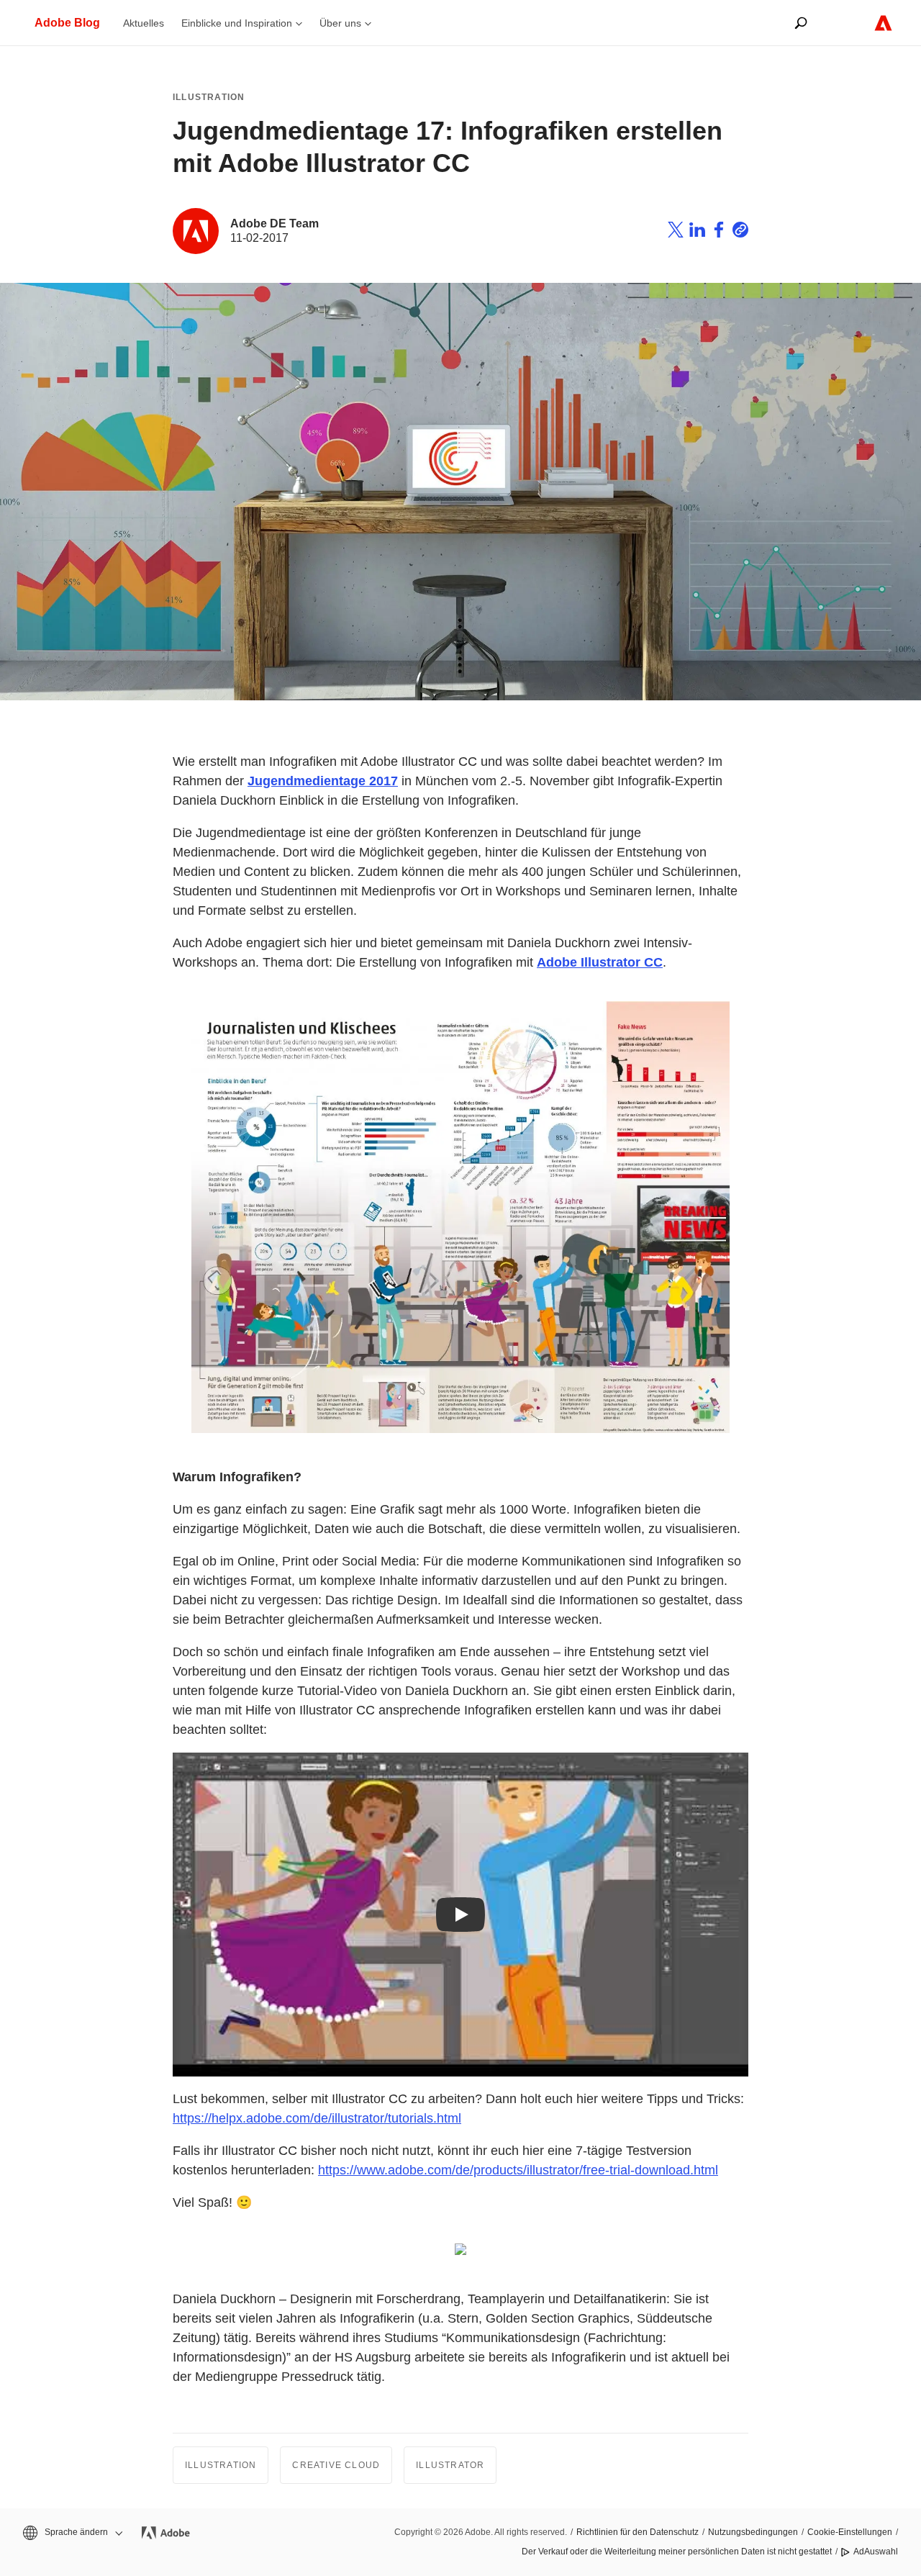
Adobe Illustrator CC (600, 962)
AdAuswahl (876, 2552)
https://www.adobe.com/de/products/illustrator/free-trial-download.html (518, 2170)
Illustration (209, 97)
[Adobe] (883, 23)
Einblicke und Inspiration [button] (237, 23)
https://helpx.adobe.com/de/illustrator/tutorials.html (317, 2118)
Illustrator (450, 2465)
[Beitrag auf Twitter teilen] (676, 232)
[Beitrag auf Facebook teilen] (719, 232)
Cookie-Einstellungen (850, 2532)
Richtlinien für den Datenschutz (638, 2532)
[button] (72, 2532)
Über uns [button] (340, 23)
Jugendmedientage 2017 (323, 781)
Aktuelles (144, 23)
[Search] (801, 23)
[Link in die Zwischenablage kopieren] (740, 232)
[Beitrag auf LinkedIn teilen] (697, 232)
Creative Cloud (336, 2465)
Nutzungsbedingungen (753, 2532)
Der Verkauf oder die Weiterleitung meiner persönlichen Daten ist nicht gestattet (677, 2552)
